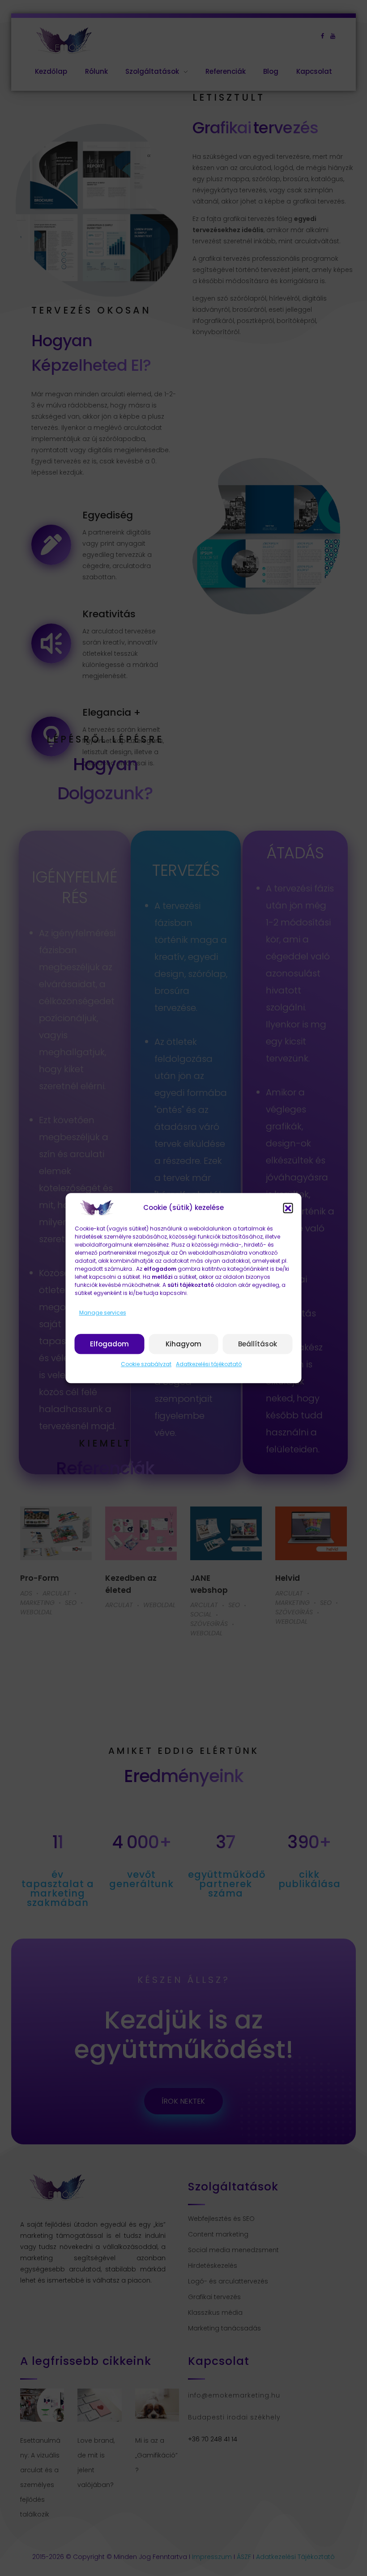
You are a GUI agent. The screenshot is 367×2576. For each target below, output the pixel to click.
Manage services (103, 1313)
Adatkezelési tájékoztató (209, 1364)
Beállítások (258, 1344)
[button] (288, 1208)
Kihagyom (183, 1344)
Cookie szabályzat (146, 1364)
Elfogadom (109, 1344)
